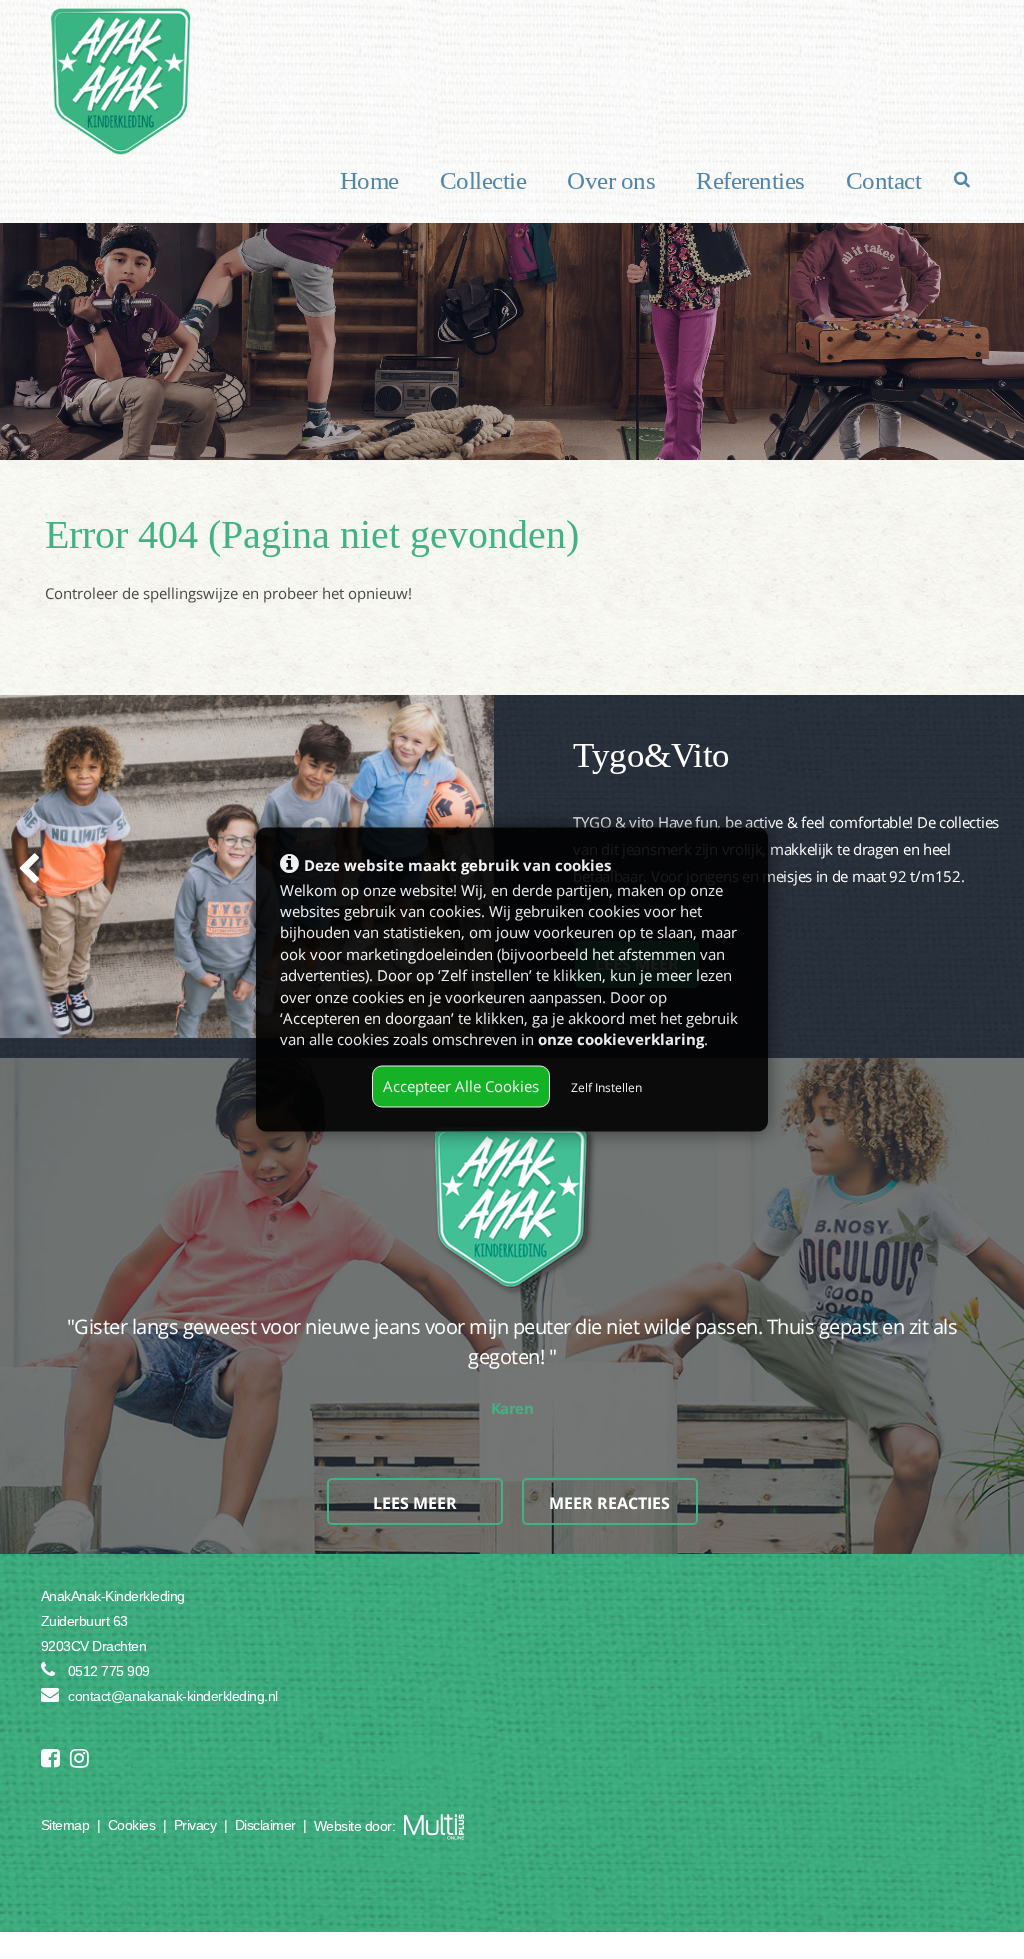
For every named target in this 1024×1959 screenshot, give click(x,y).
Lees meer (415, 1473)
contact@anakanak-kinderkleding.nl (173, 1696)
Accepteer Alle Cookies (461, 1086)
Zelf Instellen (606, 1087)
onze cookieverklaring (621, 1039)
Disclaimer (265, 1825)
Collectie (483, 180)
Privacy (195, 1825)
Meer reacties (609, 1473)
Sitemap (65, 1825)
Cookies (132, 1825)
